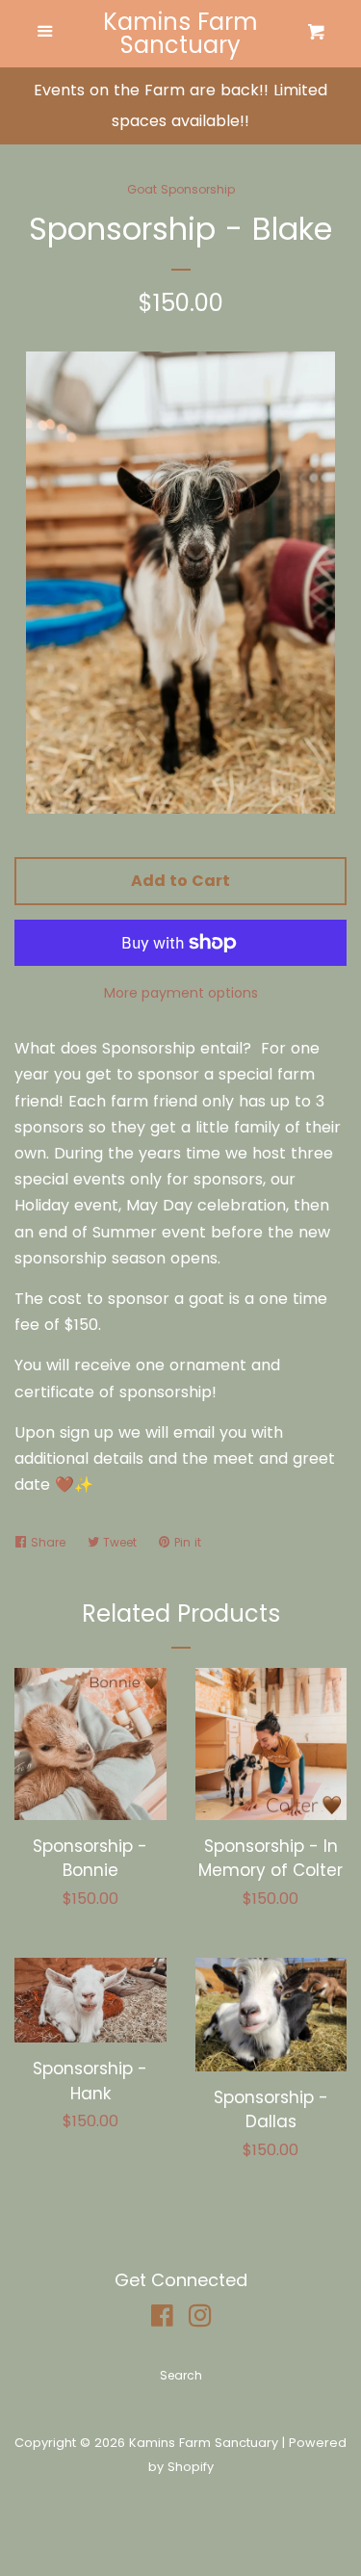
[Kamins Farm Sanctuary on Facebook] (162, 2319)
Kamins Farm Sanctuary (180, 34)
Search (181, 2375)
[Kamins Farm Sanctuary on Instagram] (200, 2319)
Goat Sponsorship (181, 189)
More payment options (181, 993)
